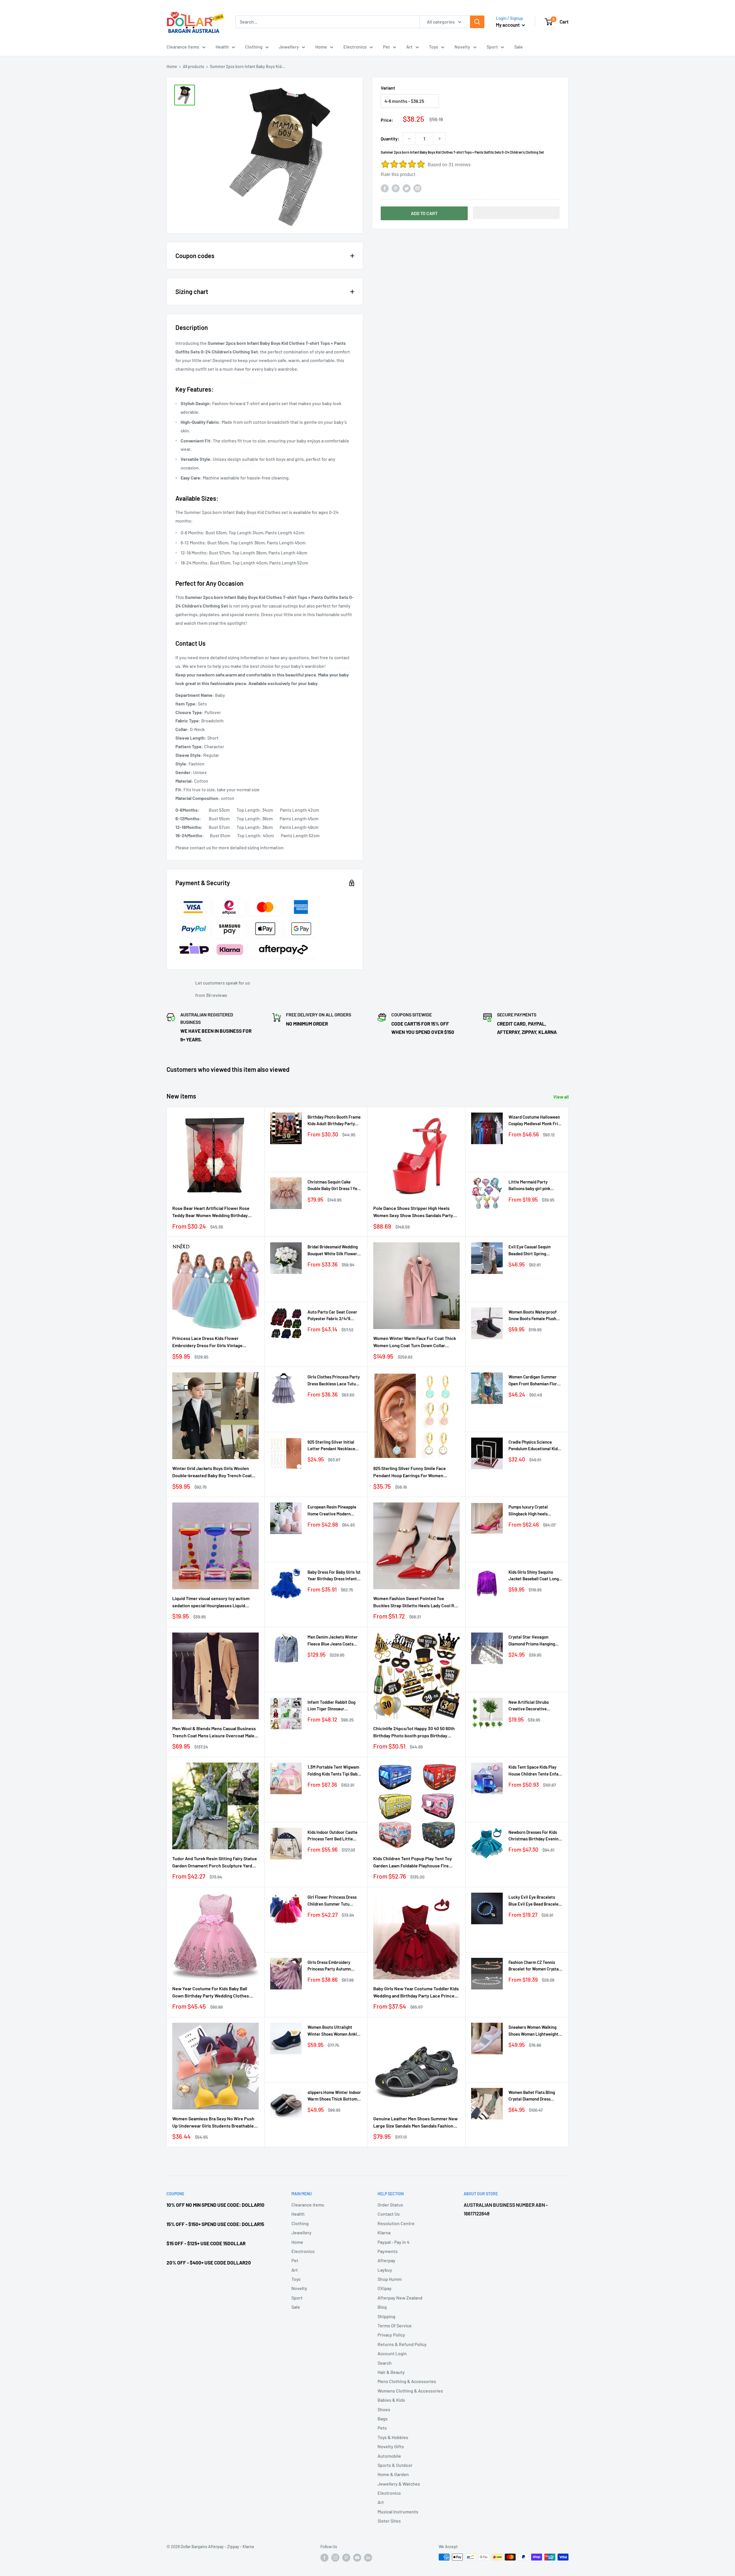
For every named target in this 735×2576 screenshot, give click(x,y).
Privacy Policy (391, 2335)
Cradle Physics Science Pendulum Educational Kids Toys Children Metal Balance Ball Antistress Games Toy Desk (535, 1446)
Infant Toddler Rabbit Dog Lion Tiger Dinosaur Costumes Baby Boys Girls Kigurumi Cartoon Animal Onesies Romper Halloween (333, 1706)
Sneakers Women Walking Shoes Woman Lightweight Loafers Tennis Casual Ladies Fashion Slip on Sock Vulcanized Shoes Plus (534, 2031)
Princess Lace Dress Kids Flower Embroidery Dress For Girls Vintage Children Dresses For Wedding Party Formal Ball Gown (209, 1342)
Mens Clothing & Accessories (407, 2381)
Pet (386, 47)
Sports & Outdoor (395, 2465)
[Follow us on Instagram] (335, 2558)
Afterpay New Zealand (400, 2298)
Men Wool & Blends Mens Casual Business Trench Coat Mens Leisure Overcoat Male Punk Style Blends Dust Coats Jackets (214, 1732)
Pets (382, 2428)
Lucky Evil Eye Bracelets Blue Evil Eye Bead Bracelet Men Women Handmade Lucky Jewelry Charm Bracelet (534, 1901)
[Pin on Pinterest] (396, 188)
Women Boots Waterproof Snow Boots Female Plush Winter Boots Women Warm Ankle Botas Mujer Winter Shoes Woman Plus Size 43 (534, 1316)
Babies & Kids (391, 2400)
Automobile (389, 2456)
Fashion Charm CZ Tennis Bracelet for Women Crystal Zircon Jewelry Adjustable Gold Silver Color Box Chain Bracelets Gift (534, 1966)
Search (385, 2363)
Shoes (384, 2409)
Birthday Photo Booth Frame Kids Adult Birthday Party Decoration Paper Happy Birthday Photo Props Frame (334, 1121)
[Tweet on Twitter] (407, 188)
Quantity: (390, 139)
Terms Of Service (395, 2325)
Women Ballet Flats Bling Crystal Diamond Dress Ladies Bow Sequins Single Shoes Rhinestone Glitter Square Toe (533, 2096)
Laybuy (385, 2270)
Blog (382, 2307)
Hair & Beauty (391, 2372)
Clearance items (183, 47)
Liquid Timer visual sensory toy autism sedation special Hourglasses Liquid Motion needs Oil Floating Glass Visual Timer (211, 1602)
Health (222, 47)
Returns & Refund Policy (402, 2344)
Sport (492, 47)
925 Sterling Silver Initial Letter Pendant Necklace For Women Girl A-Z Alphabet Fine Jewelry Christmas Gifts (334, 1446)
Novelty (462, 47)
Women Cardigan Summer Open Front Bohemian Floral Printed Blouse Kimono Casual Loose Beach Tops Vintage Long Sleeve (534, 1381)
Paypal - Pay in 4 (393, 2242)
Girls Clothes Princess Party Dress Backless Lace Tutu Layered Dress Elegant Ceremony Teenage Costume (334, 1381)
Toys (434, 47)
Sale (519, 47)
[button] (516, 213)
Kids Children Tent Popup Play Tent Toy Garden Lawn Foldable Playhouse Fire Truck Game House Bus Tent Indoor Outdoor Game (413, 1863)
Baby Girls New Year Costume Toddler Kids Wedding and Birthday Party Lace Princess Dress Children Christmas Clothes (416, 1993)
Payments (388, 2251)
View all (561, 1097)
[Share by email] (417, 188)
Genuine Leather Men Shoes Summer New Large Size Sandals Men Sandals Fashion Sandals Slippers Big (415, 2123)
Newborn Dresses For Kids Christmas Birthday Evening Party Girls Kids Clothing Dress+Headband (535, 1836)
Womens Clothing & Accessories (410, 2391)
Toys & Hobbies (393, 2437)
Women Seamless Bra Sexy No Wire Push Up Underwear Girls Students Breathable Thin (213, 2123)
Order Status (390, 2205)
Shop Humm (390, 2279)
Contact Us (389, 2214)
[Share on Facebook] (385, 188)
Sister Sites (389, 2521)
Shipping (386, 2316)
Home (321, 47)
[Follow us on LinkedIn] (368, 2558)
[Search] (477, 22)
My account (508, 25)
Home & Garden (393, 2474)
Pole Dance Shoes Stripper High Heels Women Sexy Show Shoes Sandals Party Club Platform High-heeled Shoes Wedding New (416, 1212)
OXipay (385, 2288)
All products (194, 66)
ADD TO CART (424, 213)
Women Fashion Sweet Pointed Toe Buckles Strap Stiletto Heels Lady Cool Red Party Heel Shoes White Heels (416, 1602)
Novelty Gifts (391, 2446)
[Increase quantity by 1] (440, 139)
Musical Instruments (398, 2512)
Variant (388, 88)
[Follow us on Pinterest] (346, 2558)
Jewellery (289, 47)
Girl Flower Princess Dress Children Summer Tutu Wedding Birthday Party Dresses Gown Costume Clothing (332, 1901)
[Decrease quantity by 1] (409, 139)
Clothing (254, 47)
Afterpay (386, 2260)
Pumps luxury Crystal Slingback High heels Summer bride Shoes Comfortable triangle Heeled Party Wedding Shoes (535, 1511)
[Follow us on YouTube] (357, 2558)
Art (409, 47)
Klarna (384, 2232)
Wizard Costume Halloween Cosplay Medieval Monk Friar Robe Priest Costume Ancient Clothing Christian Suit (535, 1121)
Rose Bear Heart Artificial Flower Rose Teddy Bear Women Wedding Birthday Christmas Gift (211, 1212)
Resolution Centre (396, 2223)
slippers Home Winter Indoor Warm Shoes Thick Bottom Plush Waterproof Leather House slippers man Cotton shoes (334, 2096)
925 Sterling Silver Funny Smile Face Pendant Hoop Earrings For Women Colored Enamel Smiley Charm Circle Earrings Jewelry (410, 1472)
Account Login (392, 2353)
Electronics (355, 47)
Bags (383, 2419)
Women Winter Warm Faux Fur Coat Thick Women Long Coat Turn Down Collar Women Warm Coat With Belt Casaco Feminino (415, 1342)
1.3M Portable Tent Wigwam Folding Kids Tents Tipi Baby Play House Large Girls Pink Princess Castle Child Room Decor (333, 1771)
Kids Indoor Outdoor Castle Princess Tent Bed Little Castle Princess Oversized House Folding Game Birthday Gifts (332, 1836)
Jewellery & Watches (399, 2484)
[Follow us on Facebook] (324, 2558)
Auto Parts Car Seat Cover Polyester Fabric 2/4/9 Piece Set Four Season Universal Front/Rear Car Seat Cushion (332, 1316)
